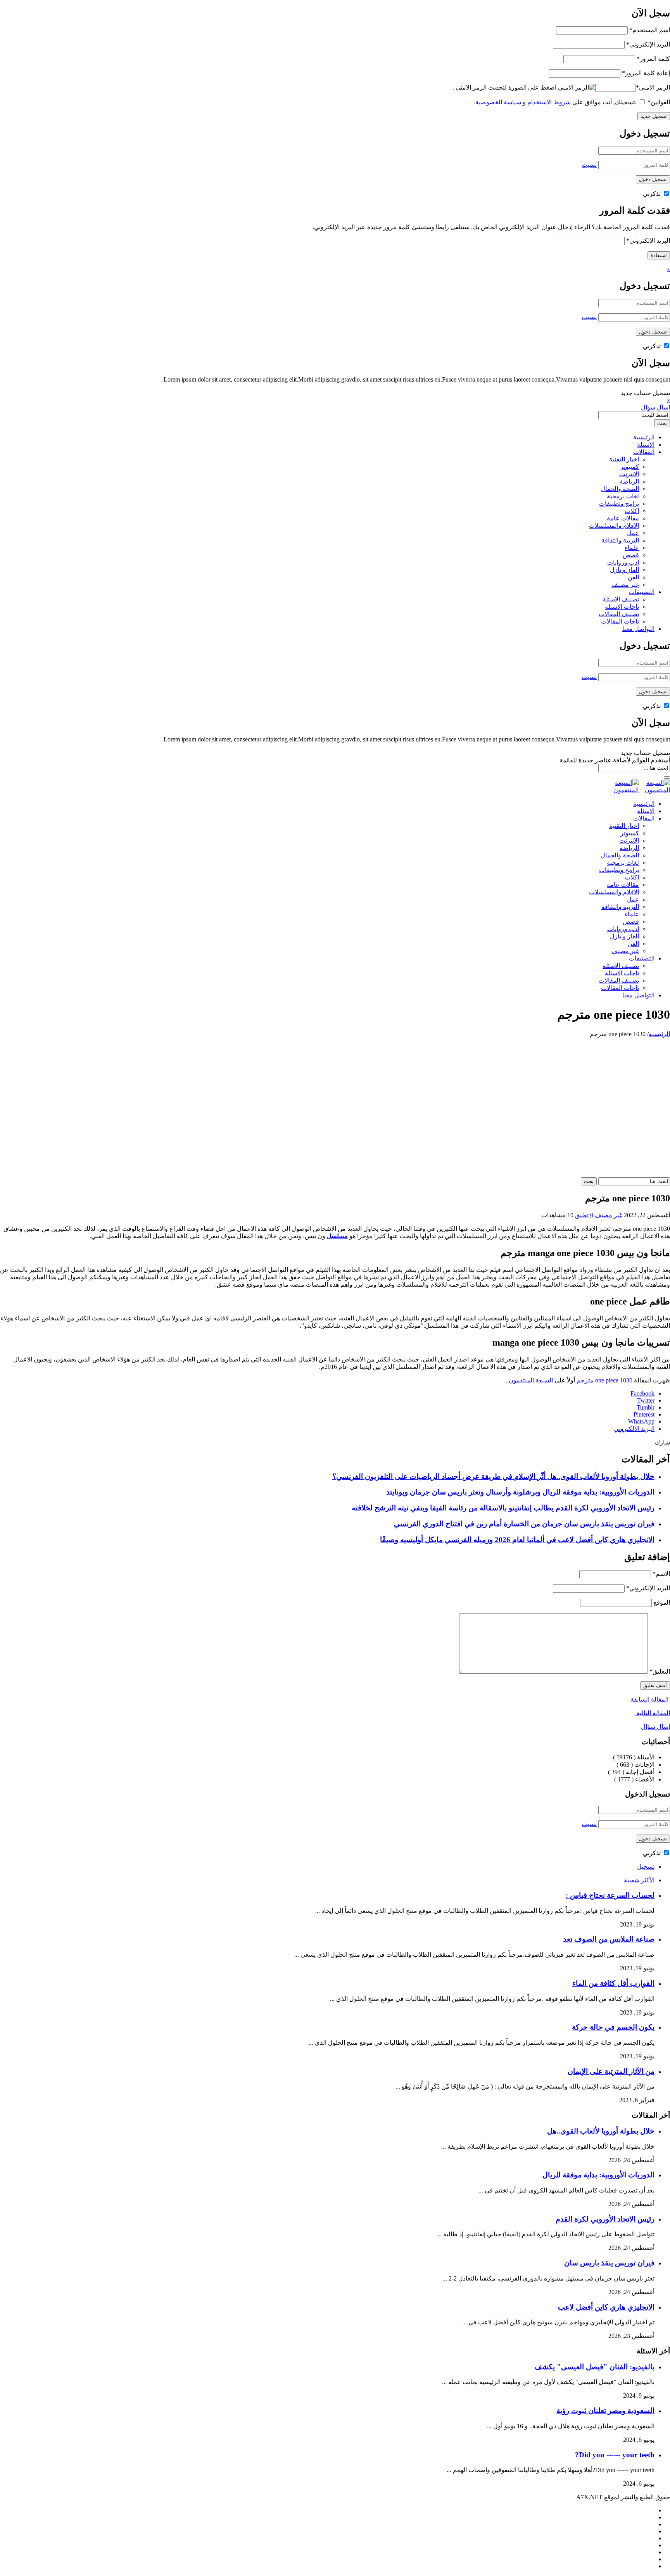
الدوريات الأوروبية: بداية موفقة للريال (598, 2175)
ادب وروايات (623, 562)
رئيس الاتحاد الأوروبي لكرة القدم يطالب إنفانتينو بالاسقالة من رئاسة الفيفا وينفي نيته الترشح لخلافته (503, 1508)
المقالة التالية (652, 1713)
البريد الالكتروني (634, 1429)
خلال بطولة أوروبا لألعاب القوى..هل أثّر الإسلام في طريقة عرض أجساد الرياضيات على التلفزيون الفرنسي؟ (493, 1476)
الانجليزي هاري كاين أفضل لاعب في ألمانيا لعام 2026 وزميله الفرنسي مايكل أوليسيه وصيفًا (517, 1540)
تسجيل (646, 1867)
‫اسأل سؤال (655, 407)
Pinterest (644, 1414)
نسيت (589, 165)
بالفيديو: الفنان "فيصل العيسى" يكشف (594, 2367)
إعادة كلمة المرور (646, 73)
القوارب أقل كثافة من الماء (613, 1983)
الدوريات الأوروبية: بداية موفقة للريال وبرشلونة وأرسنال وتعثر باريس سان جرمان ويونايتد (520, 1492)
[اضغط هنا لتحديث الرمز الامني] (577, 87)
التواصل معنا (638, 629)
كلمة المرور (653, 59)
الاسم (661, 1574)
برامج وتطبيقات (619, 504)
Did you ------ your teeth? (615, 2455)
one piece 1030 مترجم (604, 1380)
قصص (631, 555)
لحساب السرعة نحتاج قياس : (610, 1895)
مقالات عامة (623, 518)
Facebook (642, 1393)
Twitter (646, 1400)
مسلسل (337, 1236)
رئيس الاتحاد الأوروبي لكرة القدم (605, 2219)
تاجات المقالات (620, 621)
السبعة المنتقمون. (530, 1380)
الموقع (662, 1602)
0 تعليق (584, 1215)
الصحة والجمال (620, 489)
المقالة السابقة (650, 1699)
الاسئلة (646, 445)
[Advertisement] (335, 1096)
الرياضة (629, 481)
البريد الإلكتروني (648, 44)
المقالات (644, 452)
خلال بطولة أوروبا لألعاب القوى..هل (601, 2131)
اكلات (632, 511)
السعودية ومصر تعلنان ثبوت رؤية (605, 2411)
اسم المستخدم (650, 30)
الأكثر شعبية (639, 1880)
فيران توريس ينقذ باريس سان (609, 2263)
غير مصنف (625, 585)
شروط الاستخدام (548, 102)
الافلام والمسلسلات (614, 526)
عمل (633, 533)
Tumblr (646, 1407)
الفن (633, 577)
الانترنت (629, 474)
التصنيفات (642, 592)
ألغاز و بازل (624, 570)
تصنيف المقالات (619, 614)
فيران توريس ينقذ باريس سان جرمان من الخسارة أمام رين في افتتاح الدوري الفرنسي (524, 1524)
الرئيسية (644, 437)
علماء (632, 548)
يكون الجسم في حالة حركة (613, 2027)
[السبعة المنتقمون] (639, 790)
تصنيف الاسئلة (621, 599)
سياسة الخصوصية (498, 102)
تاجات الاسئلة (622, 607)
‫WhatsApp (641, 1421)
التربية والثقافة (620, 540)
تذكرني (653, 194)
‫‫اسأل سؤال (655, 1727)
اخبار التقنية (624, 459)
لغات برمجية (623, 496)
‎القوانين (659, 102)
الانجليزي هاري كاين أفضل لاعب (606, 2307)
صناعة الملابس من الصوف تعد (609, 1939)
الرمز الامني (653, 87)
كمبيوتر (630, 467)
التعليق (660, 1672)
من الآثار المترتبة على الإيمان (611, 2071)
